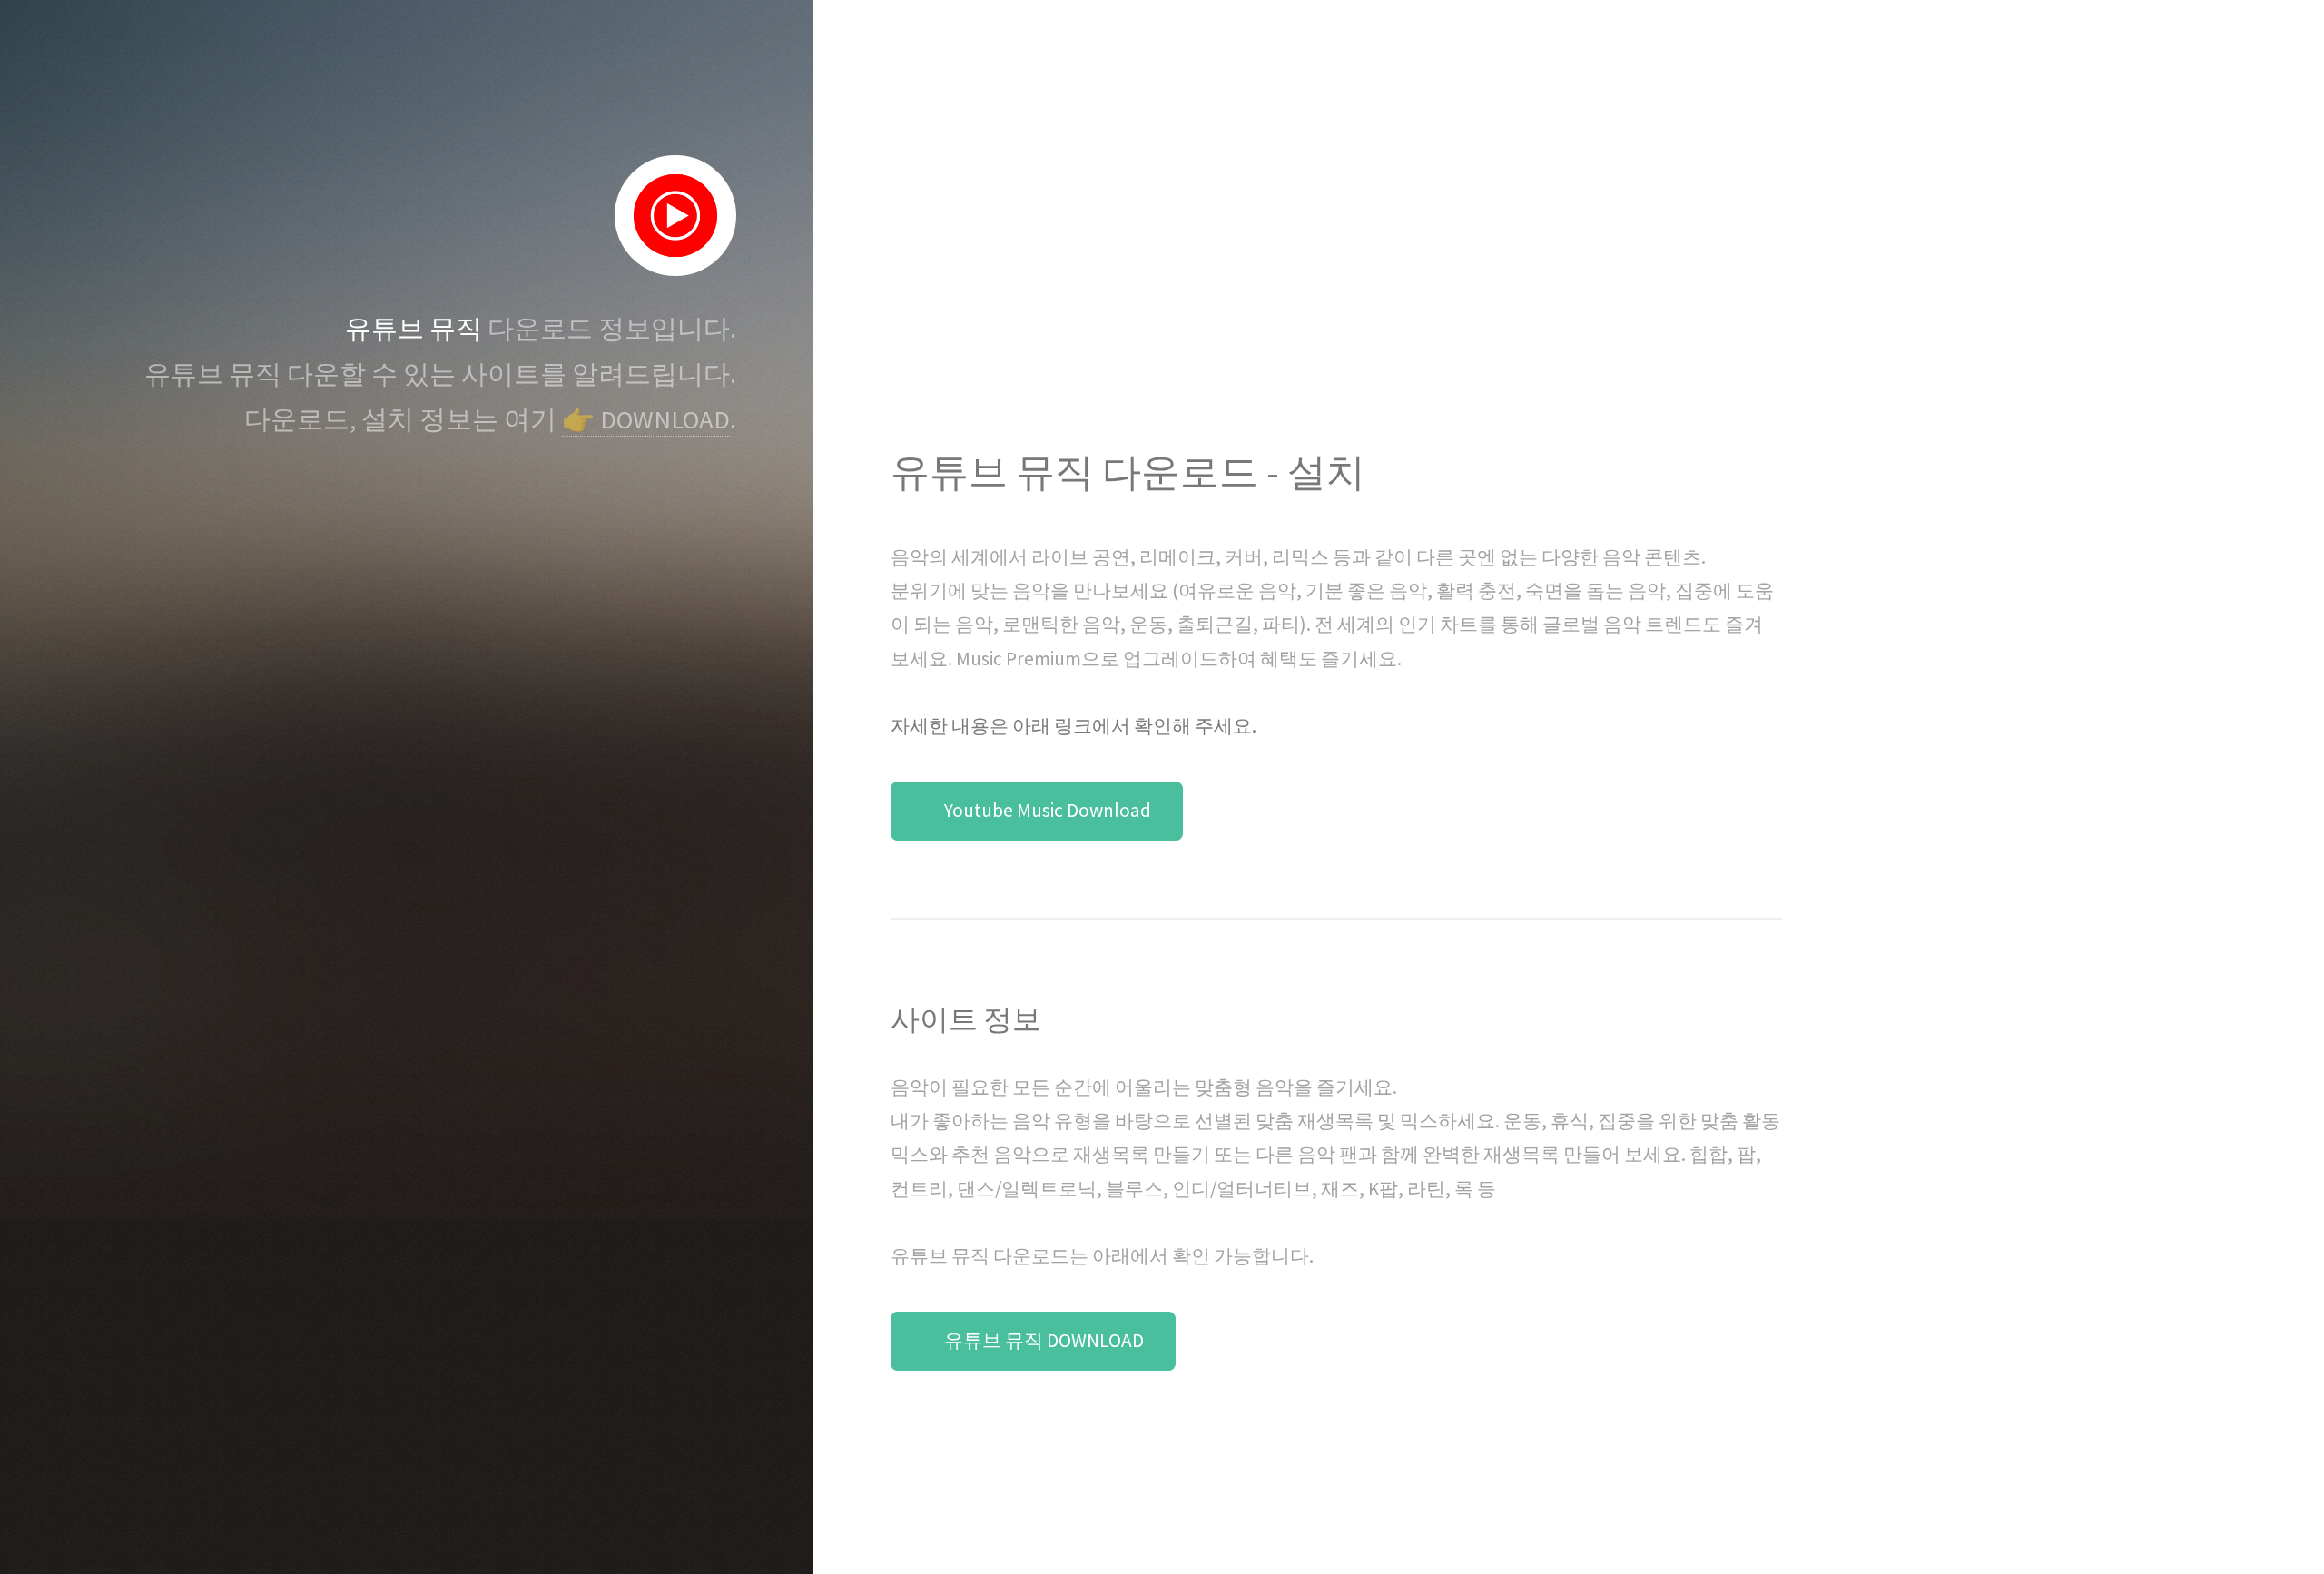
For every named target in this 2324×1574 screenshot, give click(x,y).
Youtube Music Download (1048, 810)
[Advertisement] (1336, 282)
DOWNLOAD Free (1036, 1479)
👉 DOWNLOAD (646, 419)
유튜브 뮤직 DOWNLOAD (1044, 1340)
